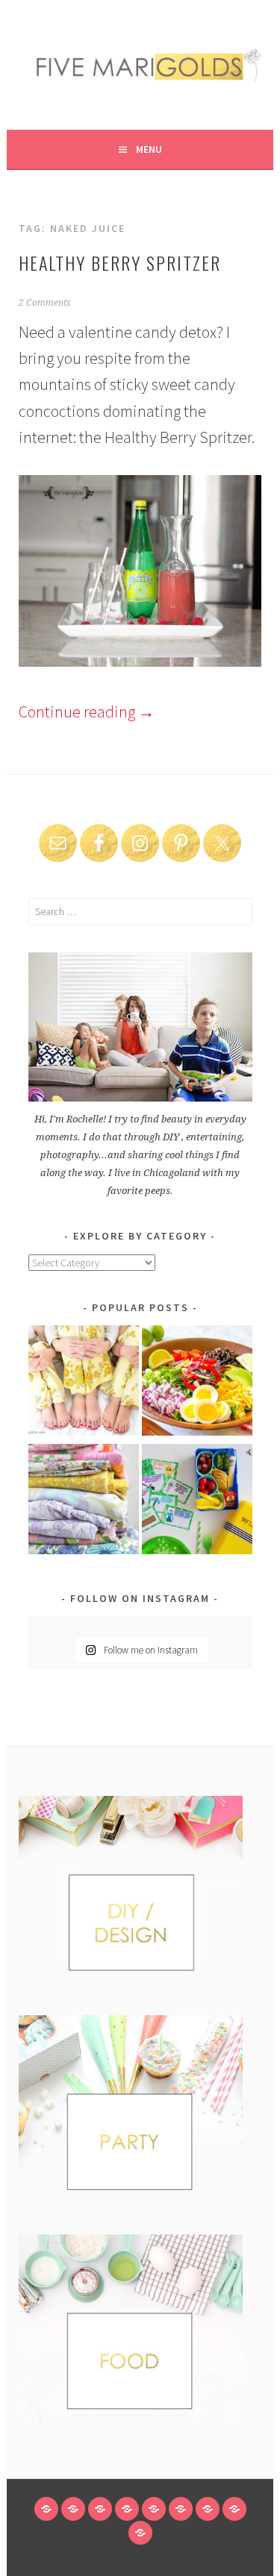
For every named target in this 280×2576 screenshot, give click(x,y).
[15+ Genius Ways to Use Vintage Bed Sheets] (84, 1502)
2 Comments (45, 303)
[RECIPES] (181, 2509)
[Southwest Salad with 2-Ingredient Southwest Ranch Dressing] (197, 1383)
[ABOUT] (100, 2509)
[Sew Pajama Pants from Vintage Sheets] (84, 1383)
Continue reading (87, 711)
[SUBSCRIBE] (208, 2509)
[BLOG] (73, 2509)
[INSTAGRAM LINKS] (140, 2533)
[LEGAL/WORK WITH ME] (234, 2509)
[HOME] (46, 2509)
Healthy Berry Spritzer (120, 263)
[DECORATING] (127, 2509)
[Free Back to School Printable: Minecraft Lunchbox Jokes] (197, 1502)
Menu (149, 149)
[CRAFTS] (154, 2509)
